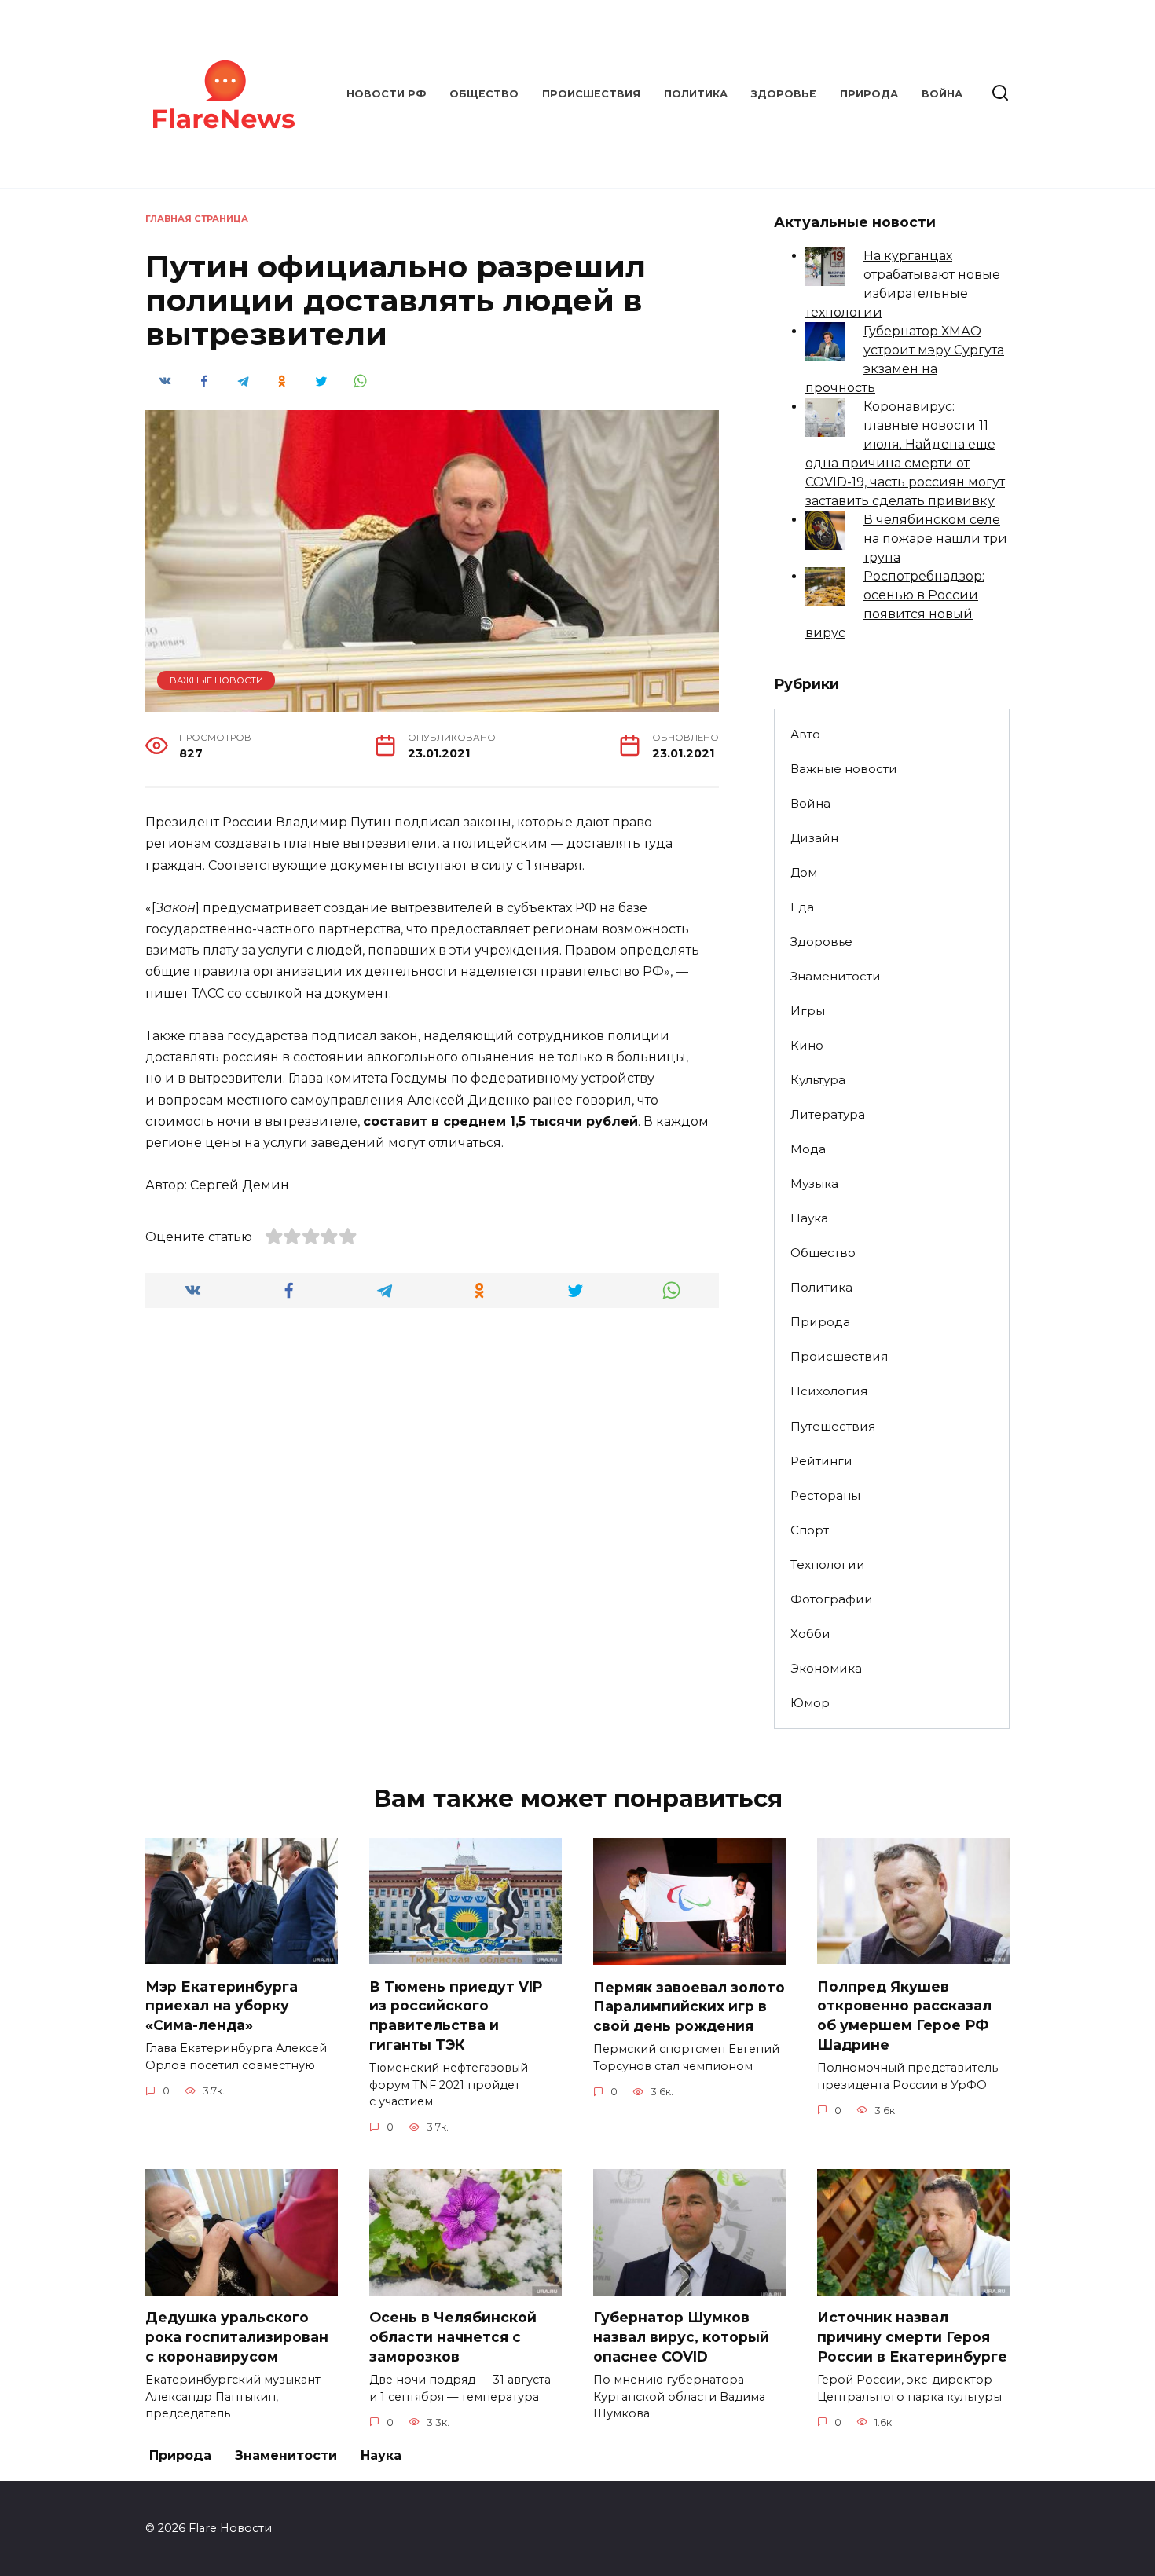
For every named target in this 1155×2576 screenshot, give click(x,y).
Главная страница (197, 218)
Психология (829, 1391)
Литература (828, 1114)
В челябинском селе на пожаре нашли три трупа (935, 539)
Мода (808, 1149)
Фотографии (832, 1599)
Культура (818, 1080)
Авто (805, 734)
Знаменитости (836, 976)
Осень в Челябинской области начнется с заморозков (453, 2336)
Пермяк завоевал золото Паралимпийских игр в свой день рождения (689, 2006)
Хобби (810, 1634)
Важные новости (216, 680)
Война (942, 94)
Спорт (810, 1530)
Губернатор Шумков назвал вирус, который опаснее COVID (681, 2336)
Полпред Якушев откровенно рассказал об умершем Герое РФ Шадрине (904, 2015)
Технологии (828, 1565)
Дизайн (814, 838)
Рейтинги (821, 1461)
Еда (802, 907)
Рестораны (825, 1495)
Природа (869, 94)
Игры (808, 1011)
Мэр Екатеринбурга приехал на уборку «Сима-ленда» (222, 2005)
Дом (804, 872)
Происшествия (591, 94)
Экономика (826, 1668)
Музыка (814, 1184)
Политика (696, 94)
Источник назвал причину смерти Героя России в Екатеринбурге (912, 2336)
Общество (484, 94)
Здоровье (784, 94)
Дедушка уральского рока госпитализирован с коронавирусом (237, 2336)
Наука (809, 1218)
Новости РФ (386, 94)
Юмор (810, 1703)
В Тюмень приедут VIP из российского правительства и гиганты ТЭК (456, 2015)
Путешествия (833, 1426)
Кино (807, 1045)
